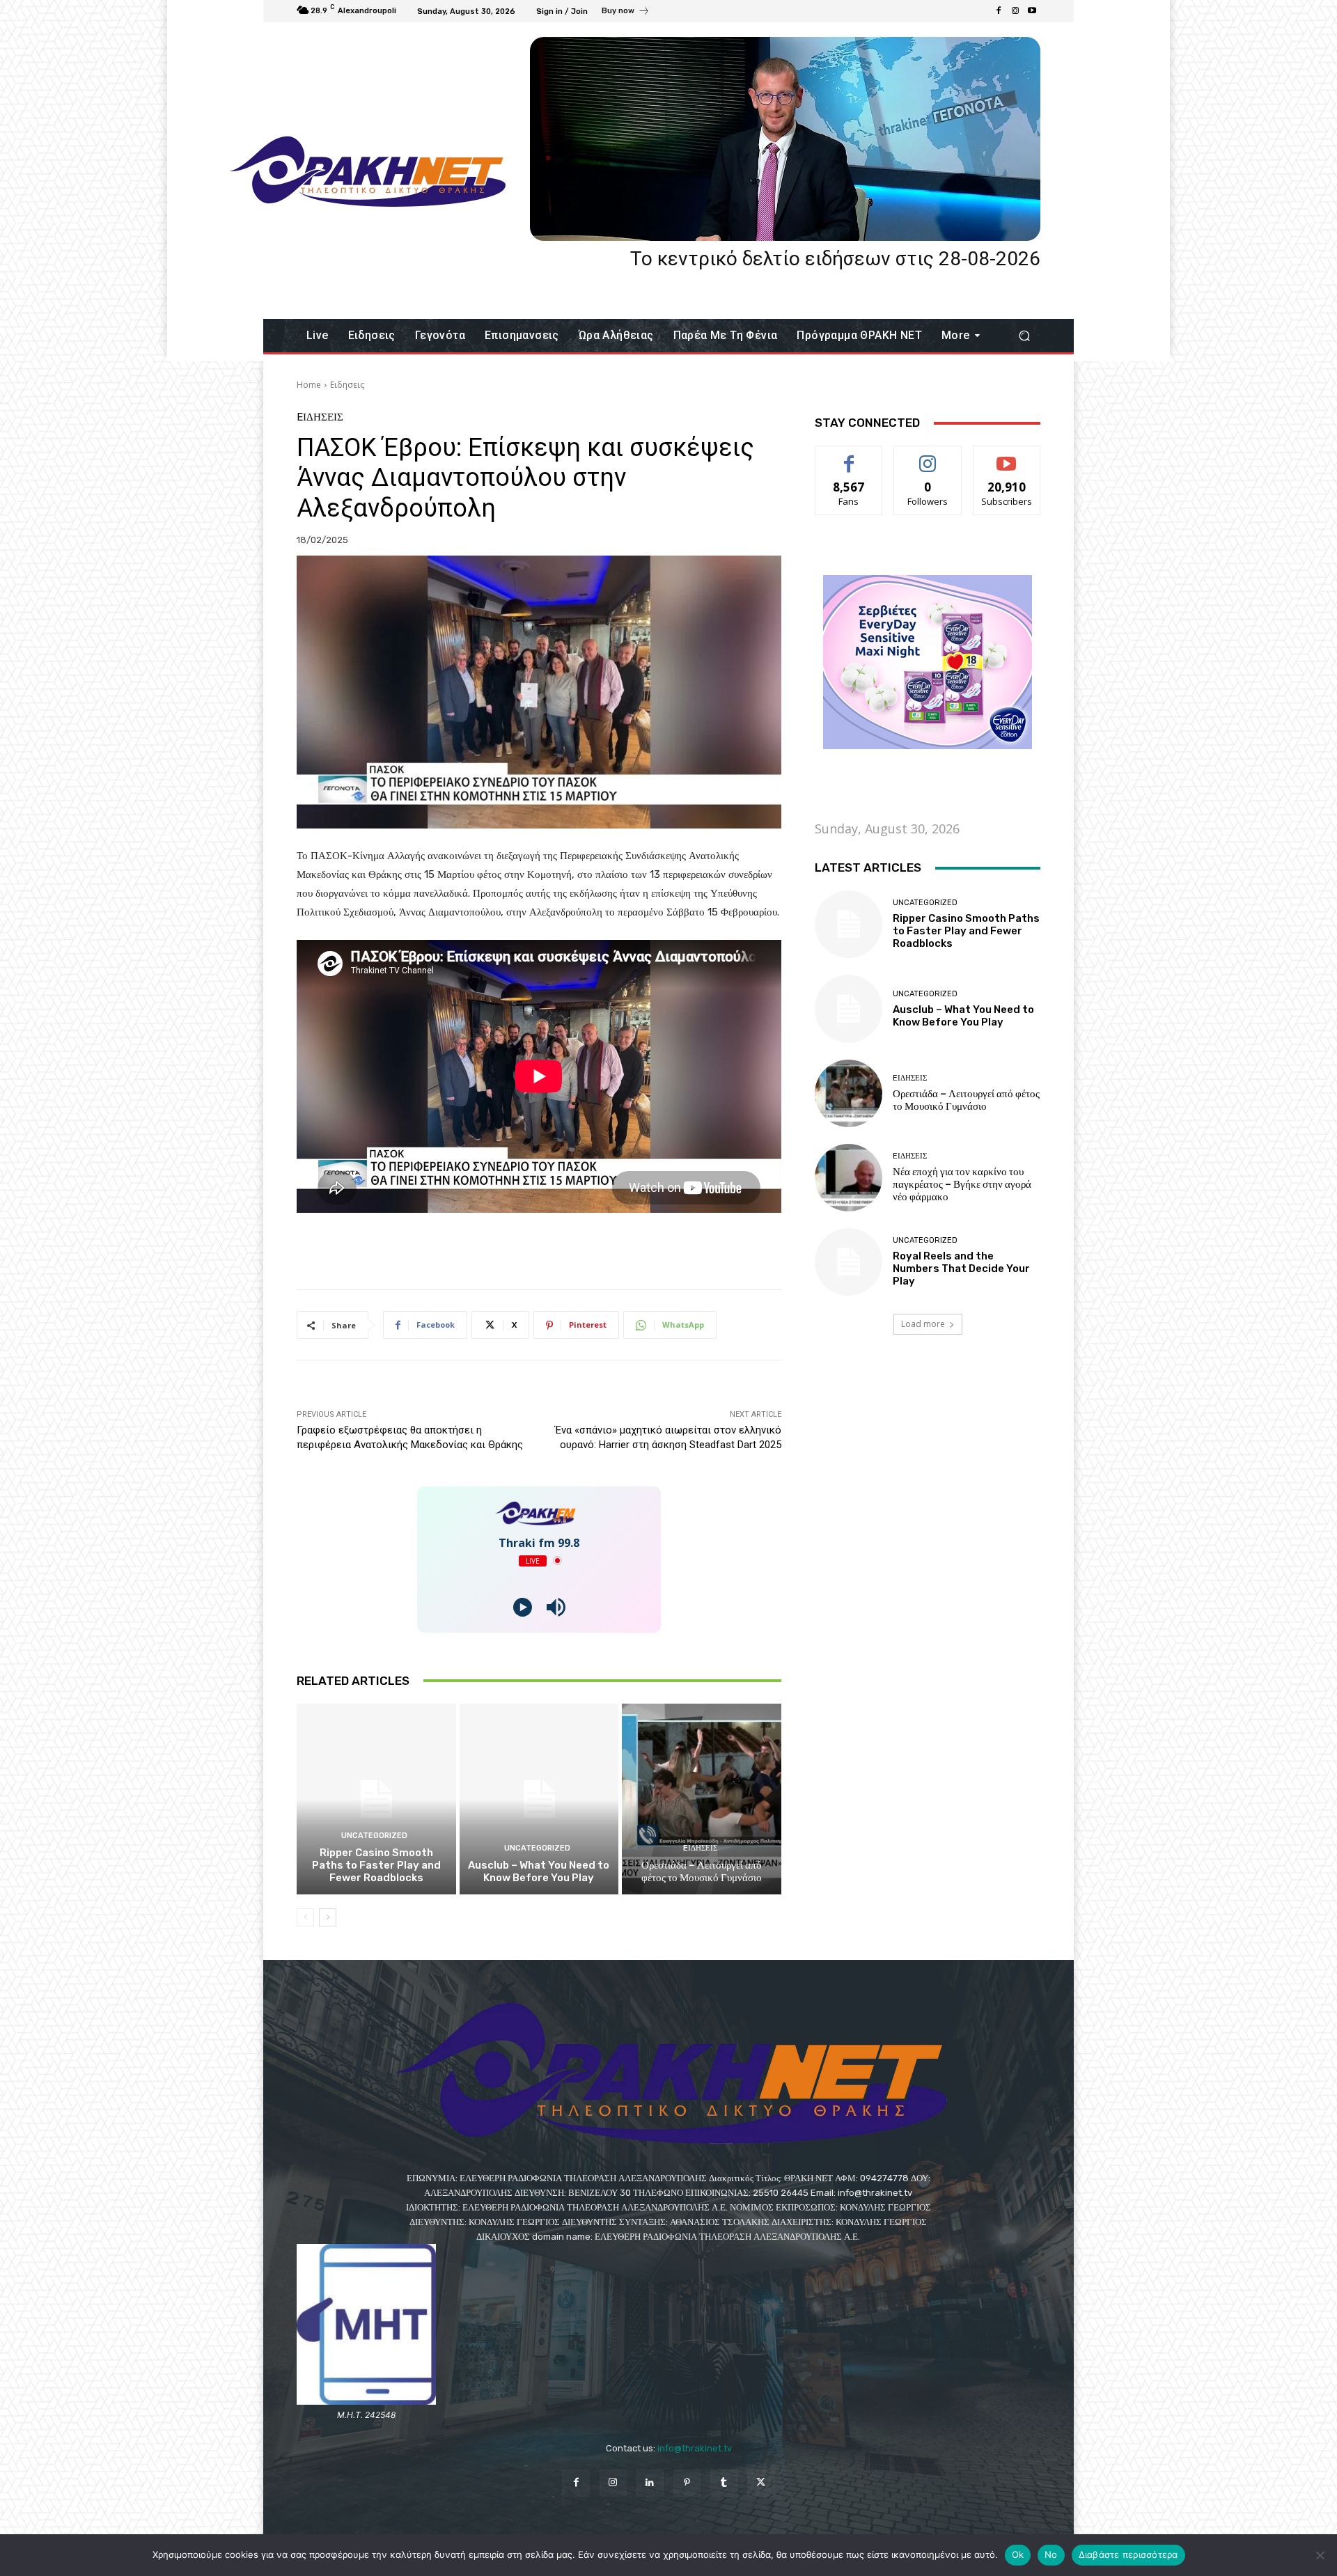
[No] (1320, 2555)
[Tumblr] (724, 2483)
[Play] (523, 1607)
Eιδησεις (347, 385)
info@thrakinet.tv (695, 2448)
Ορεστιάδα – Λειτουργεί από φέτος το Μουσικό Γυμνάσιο (702, 1871)
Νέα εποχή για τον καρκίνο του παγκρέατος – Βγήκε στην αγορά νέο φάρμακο (962, 1184)
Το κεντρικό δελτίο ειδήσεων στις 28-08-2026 (835, 259)
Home (309, 385)
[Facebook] (999, 11)
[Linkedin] (650, 2483)
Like (849, 456)
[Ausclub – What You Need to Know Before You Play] (539, 1799)
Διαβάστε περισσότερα (1128, 2554)
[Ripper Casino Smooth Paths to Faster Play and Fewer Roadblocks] (376, 1799)
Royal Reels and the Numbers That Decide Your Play (961, 1269)
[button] (1024, 336)
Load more (923, 1324)
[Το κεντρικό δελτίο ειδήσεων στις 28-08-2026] (785, 139)
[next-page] (328, 1917)
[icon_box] (626, 13)
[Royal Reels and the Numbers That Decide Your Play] (849, 1262)
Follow (928, 456)
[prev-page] (305, 1917)
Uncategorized (374, 1836)
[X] (761, 2483)
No (1051, 2554)
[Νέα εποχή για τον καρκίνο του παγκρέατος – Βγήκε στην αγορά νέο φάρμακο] (849, 1178)
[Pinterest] (687, 2483)
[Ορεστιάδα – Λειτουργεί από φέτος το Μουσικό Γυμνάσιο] (702, 1799)
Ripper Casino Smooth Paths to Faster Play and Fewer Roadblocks (376, 1865)
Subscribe (1007, 456)
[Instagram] (1015, 11)
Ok (1018, 2554)
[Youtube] (1032, 11)
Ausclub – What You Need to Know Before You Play (539, 1871)
